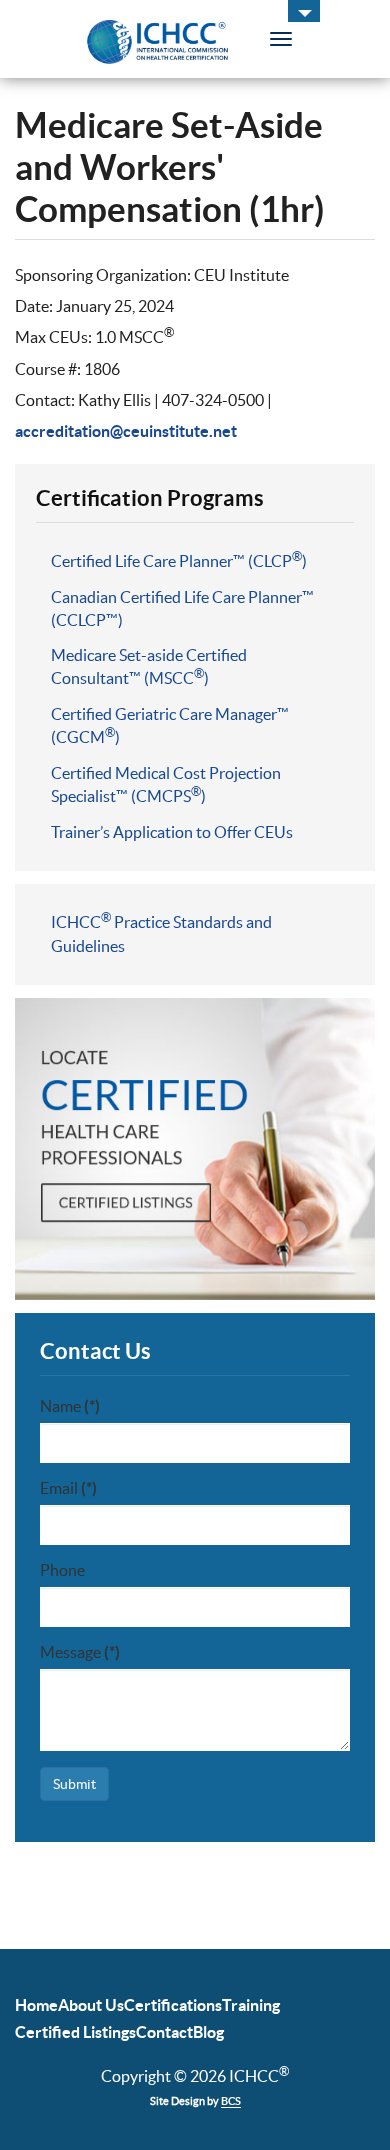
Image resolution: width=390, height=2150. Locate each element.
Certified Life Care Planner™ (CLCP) (179, 560)
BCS (231, 2101)
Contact (164, 2032)
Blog (208, 2032)
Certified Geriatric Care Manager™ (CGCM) (170, 725)
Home (36, 2005)
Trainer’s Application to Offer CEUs (172, 832)
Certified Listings (75, 2032)
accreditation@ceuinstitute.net (126, 431)
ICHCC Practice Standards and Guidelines (161, 933)
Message (80, 1652)
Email (68, 1488)
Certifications (173, 2005)
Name (70, 1406)
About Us (91, 2005)
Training (251, 2005)
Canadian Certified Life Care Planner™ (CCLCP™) (182, 608)
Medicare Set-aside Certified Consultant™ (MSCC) (149, 666)
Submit (74, 1784)
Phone (62, 1570)
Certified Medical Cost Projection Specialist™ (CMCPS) (166, 784)
